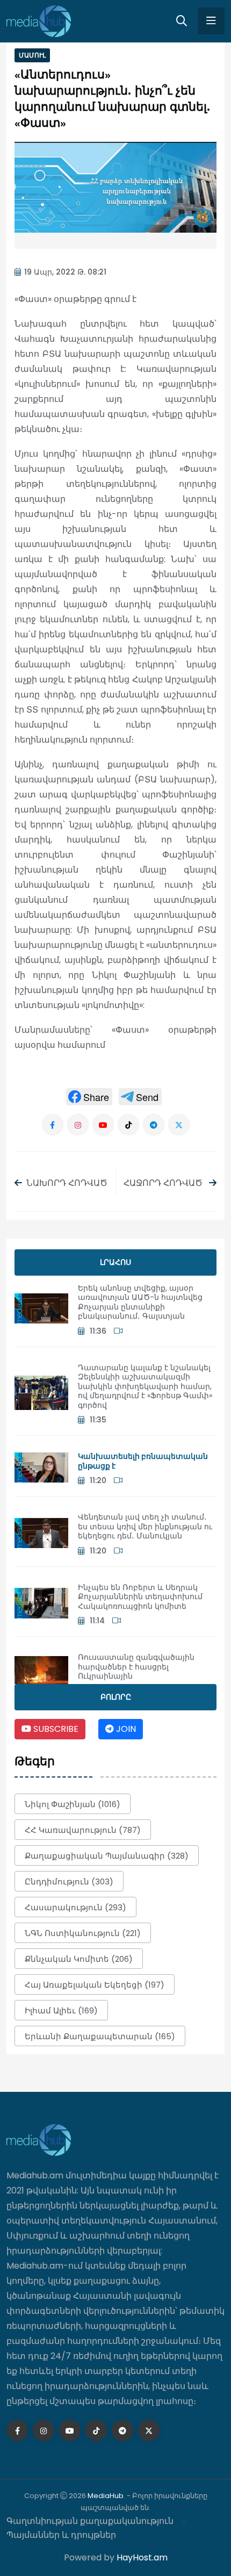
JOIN (125, 1729)
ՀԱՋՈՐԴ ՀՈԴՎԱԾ (164, 1183)
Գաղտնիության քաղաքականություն (90, 2521)
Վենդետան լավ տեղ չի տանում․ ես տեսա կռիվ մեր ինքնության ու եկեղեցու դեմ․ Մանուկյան (145, 1526)
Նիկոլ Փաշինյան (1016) (73, 1804)
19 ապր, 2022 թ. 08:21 (65, 272)
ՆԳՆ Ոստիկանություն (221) (83, 1933)
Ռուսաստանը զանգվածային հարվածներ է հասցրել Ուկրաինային (136, 1667)
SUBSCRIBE (55, 1729)
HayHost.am (142, 2557)
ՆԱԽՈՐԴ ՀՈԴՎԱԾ (67, 1183)
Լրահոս (115, 1262)
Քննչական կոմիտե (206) (79, 1959)
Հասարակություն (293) (75, 1907)
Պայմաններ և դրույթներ (61, 2535)
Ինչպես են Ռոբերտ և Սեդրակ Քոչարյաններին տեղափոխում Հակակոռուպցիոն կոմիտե (140, 1597)
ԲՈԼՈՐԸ (116, 1697)
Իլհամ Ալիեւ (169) (61, 2010)
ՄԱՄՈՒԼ (32, 55)
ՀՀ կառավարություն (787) (83, 1830)
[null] (89, 1097)
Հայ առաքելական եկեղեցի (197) (95, 1985)
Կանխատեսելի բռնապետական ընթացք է (143, 1461)
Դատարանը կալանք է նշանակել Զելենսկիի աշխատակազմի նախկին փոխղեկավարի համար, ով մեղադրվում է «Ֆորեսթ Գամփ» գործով (145, 1386)
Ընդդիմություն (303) (69, 1881)
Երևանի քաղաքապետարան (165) (100, 2036)
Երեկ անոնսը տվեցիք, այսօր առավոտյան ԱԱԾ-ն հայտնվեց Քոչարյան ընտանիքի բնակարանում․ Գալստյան (140, 1302)
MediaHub (106, 2496)
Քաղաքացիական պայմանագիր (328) (107, 1856)
